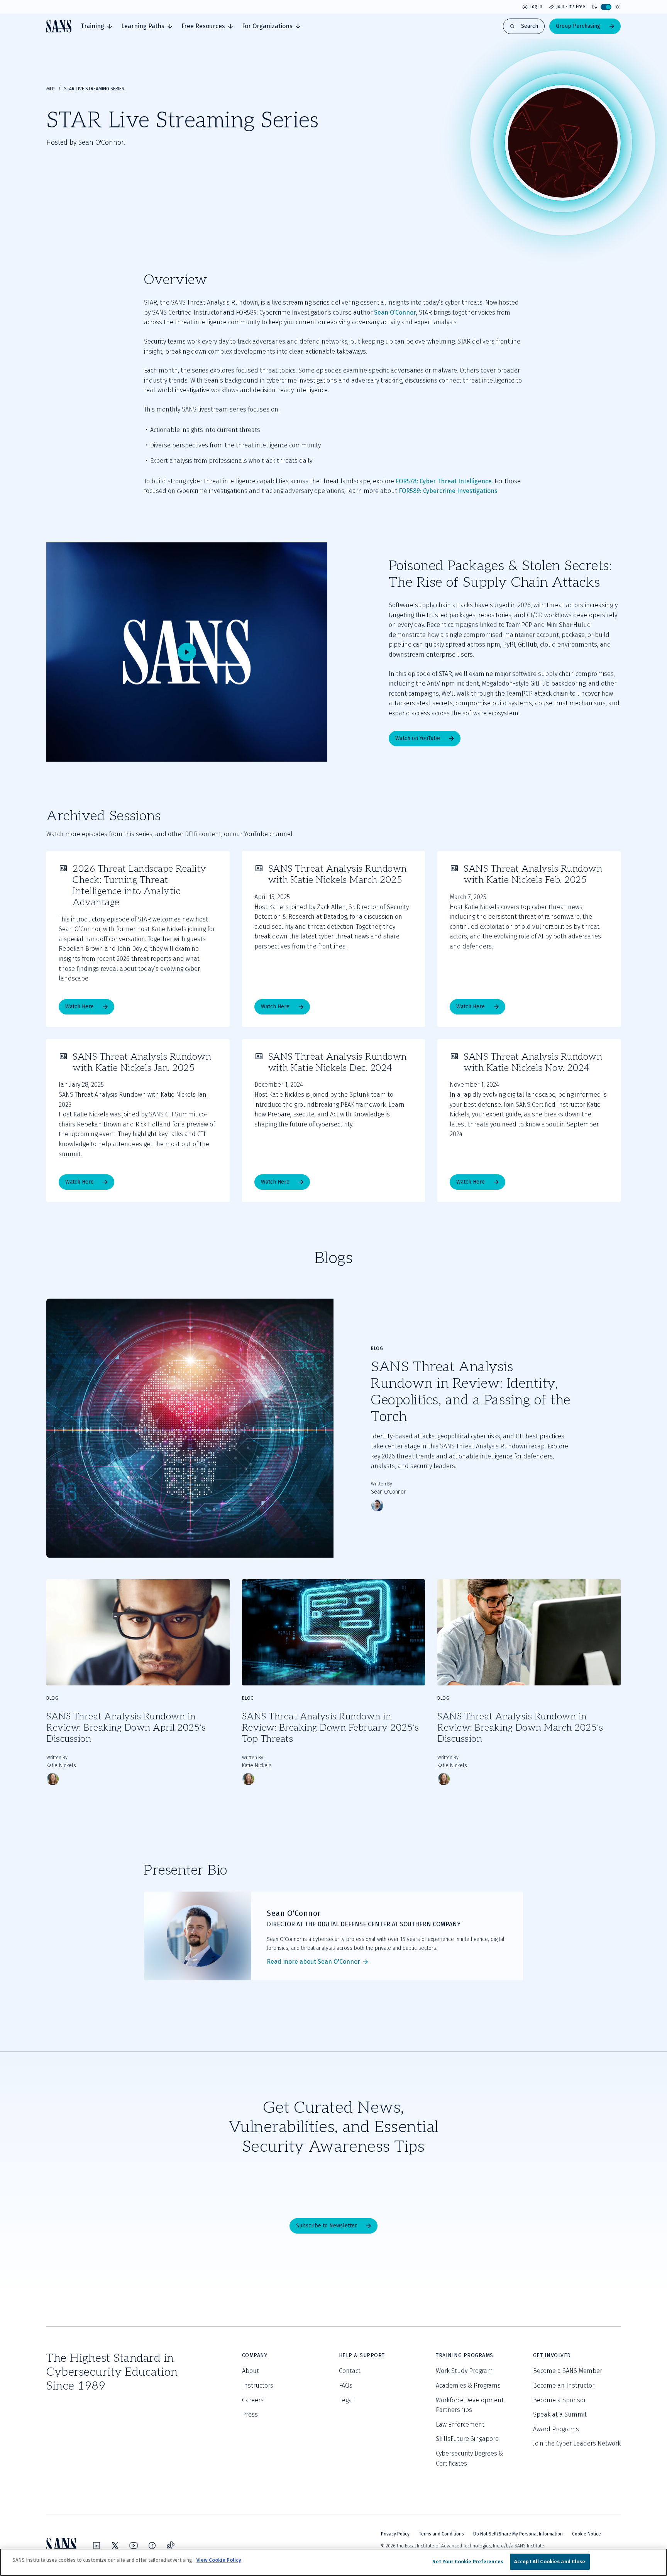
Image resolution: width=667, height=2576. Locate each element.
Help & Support (362, 2355)
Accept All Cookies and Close (550, 2562)
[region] (333, 2562)
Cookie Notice (587, 2534)
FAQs (346, 2385)
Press (250, 2414)
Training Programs (465, 2355)
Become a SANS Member (568, 2371)
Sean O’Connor (395, 312)
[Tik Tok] (171, 2546)
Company (255, 2355)
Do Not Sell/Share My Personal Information (518, 2534)
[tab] (96, 26)
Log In (536, 7)
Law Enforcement (460, 2424)
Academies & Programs (468, 2385)
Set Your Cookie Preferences (468, 2562)
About (251, 2371)
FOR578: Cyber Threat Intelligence (444, 481)
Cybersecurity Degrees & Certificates (469, 2458)
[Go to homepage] (59, 26)
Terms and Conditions (441, 2534)
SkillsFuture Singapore (467, 2439)
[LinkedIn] (96, 2546)
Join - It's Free (571, 7)
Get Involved (552, 2355)
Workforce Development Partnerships (470, 2405)
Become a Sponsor (560, 2400)
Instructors (258, 2385)
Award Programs (556, 2429)
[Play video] (187, 652)
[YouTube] (134, 2546)
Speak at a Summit (560, 2414)
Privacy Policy (395, 2534)
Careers (253, 2400)
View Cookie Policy (219, 2560)
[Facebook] (152, 2546)
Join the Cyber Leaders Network (577, 2443)
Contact (350, 2371)
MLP (51, 89)
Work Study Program (464, 2371)
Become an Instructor (564, 2385)
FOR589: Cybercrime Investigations (448, 491)
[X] (115, 2546)
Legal (346, 2400)
